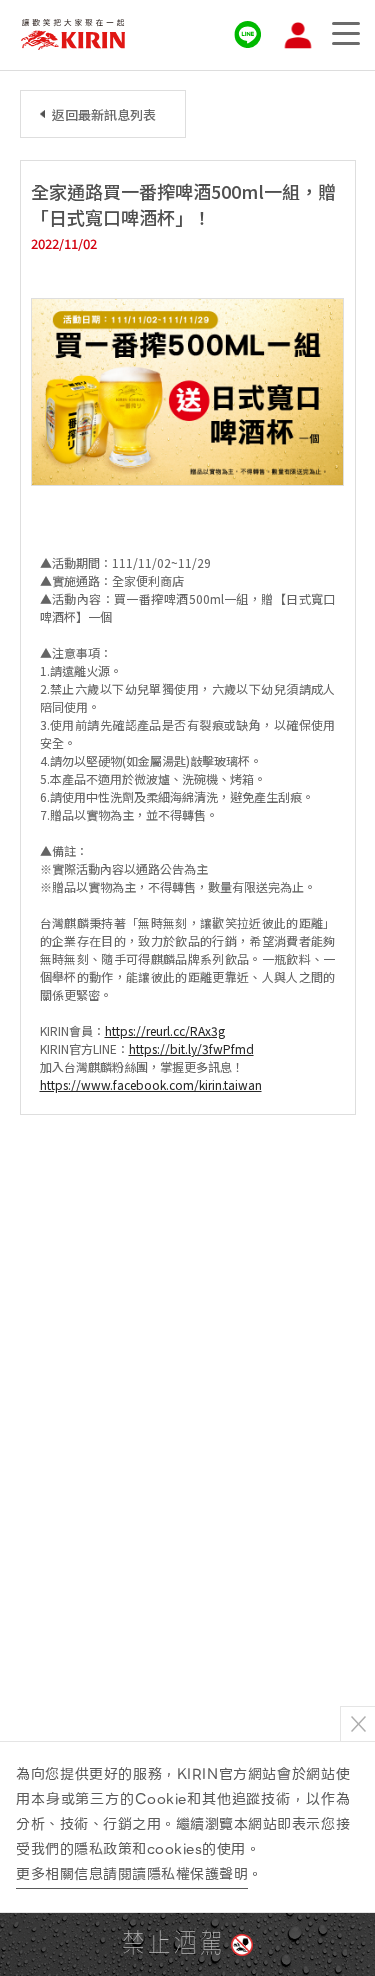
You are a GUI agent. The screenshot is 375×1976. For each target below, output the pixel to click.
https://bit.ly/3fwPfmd (191, 1048)
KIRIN (73, 35)
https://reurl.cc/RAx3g (165, 1030)
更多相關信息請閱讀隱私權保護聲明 (132, 1874)
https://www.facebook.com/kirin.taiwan (151, 1084)
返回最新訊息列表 (104, 114)
